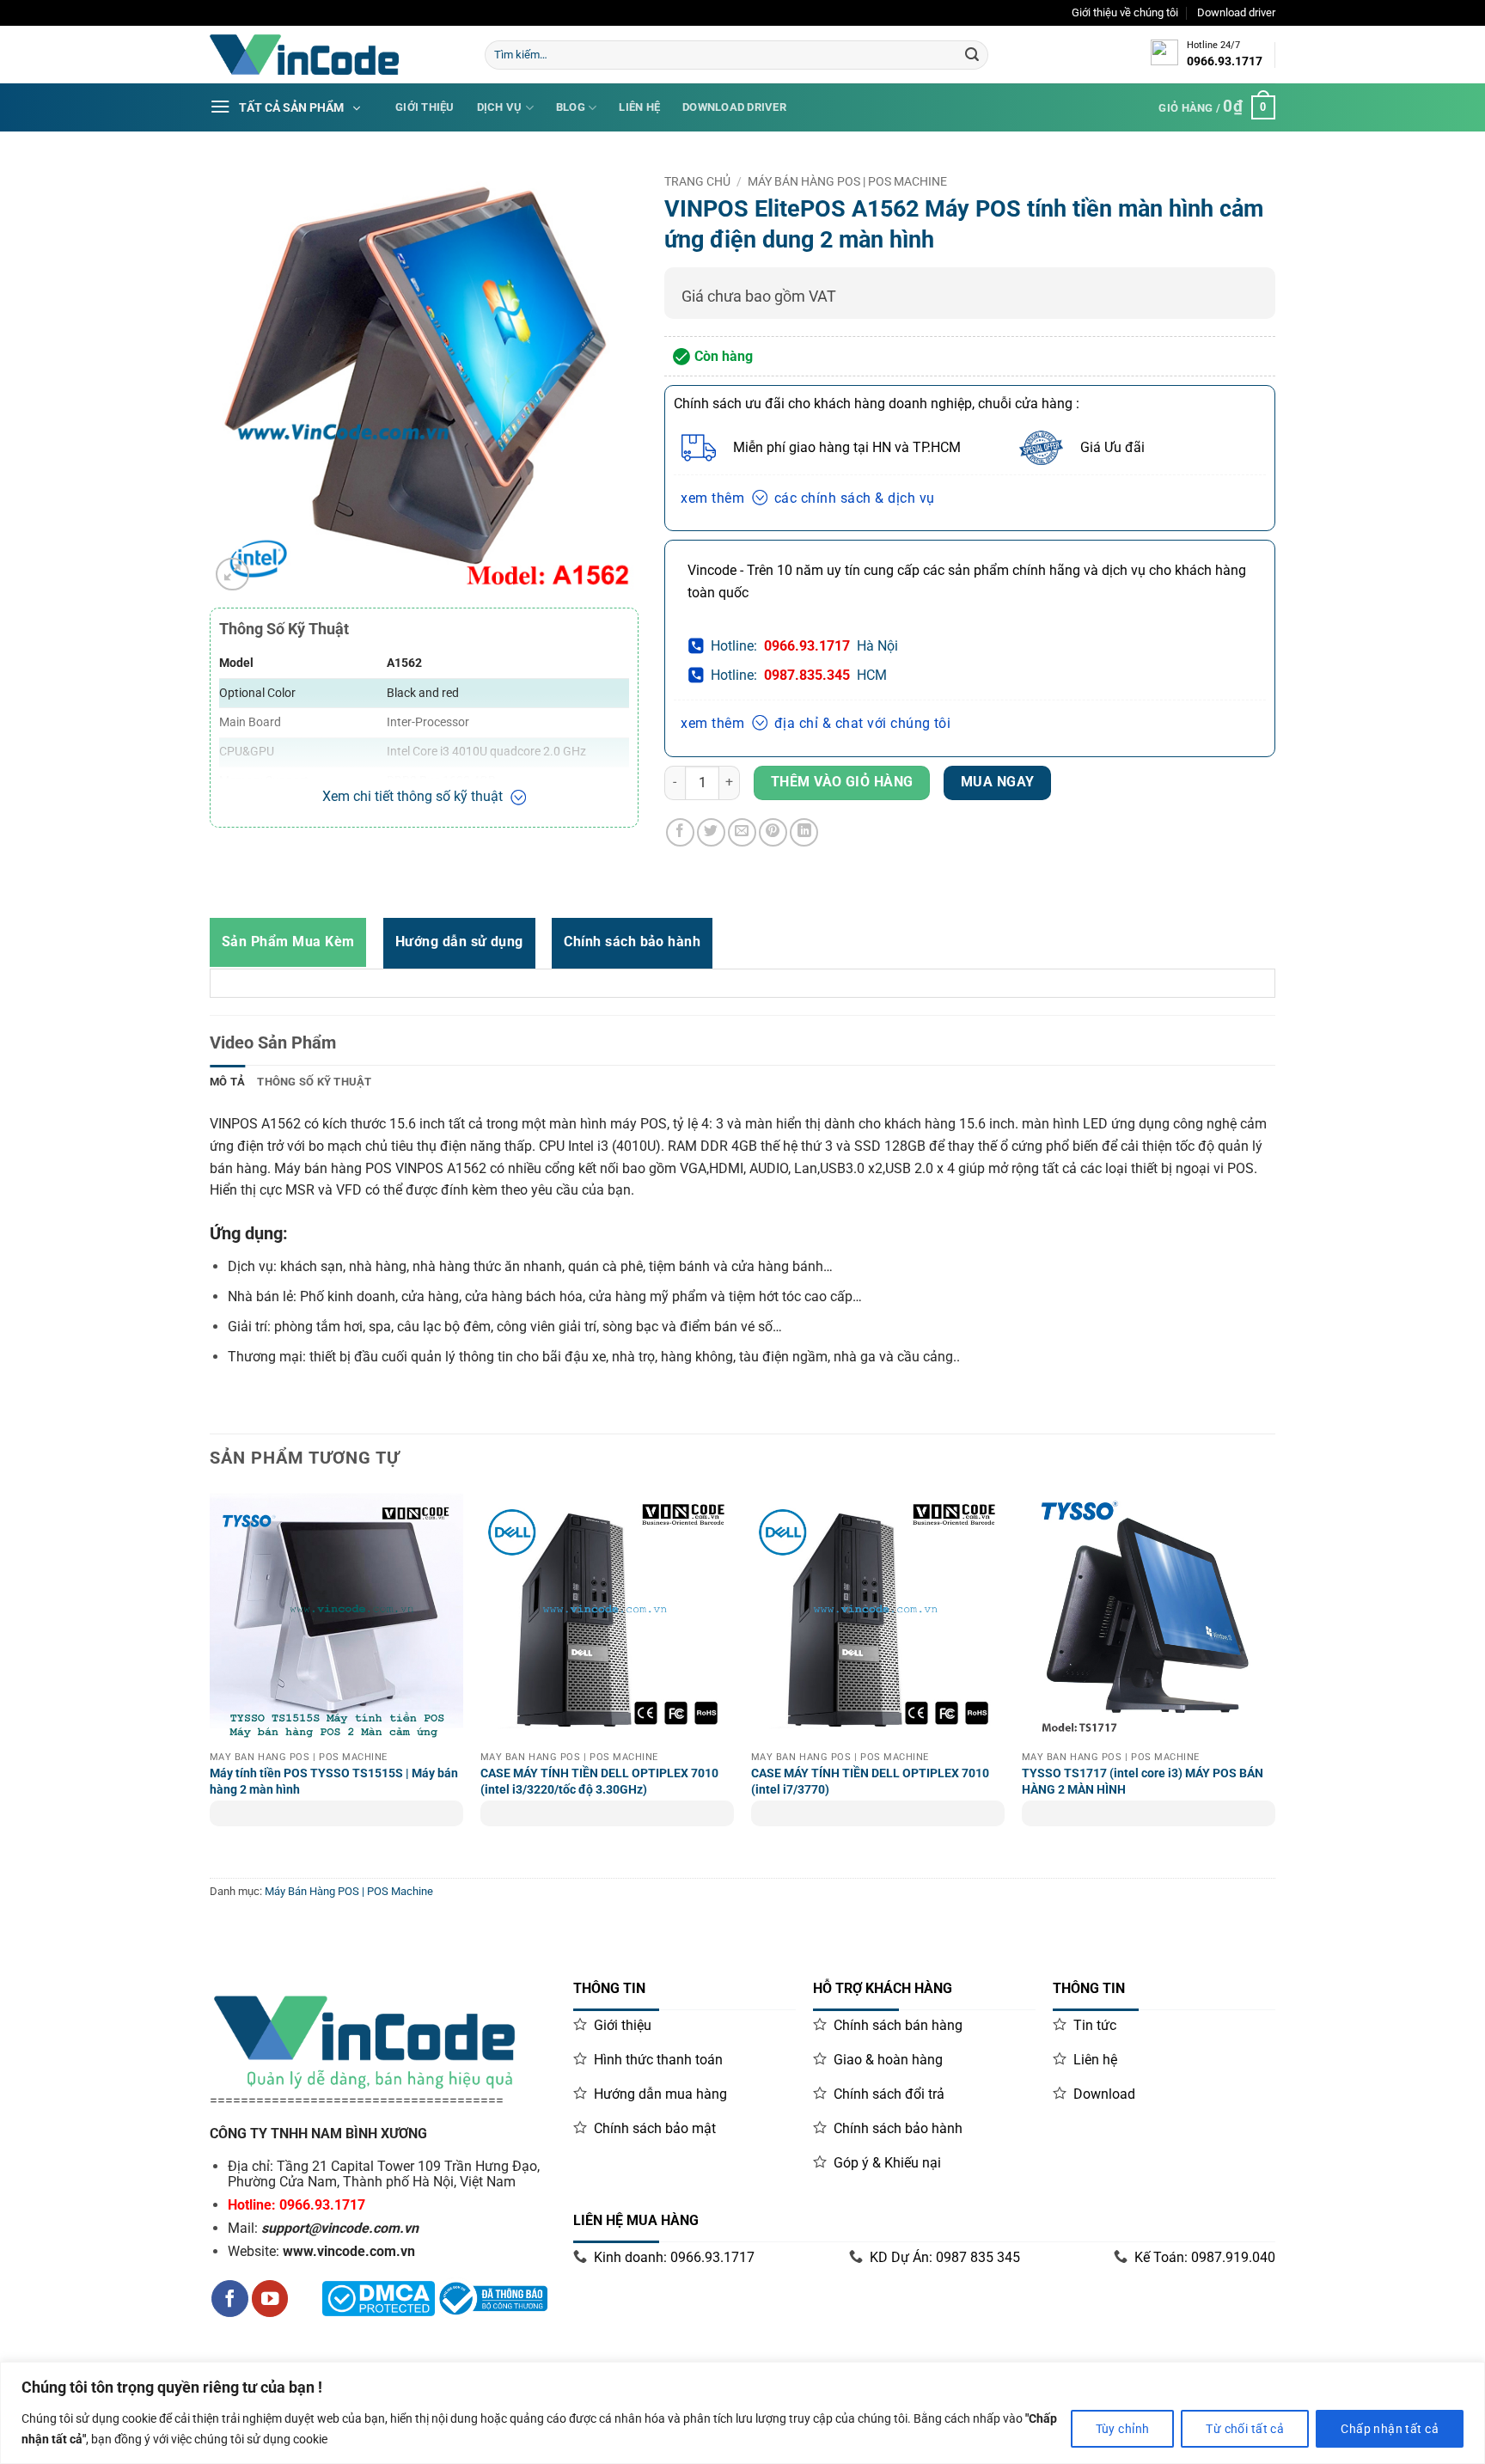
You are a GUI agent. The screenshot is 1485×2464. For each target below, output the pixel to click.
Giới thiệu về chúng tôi (1125, 12)
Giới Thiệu (425, 107)
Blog (571, 107)
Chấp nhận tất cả (1390, 2429)
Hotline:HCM (799, 675)
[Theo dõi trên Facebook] (230, 2299)
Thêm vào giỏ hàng (842, 782)
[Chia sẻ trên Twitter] (711, 832)
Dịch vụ (500, 107)
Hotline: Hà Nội (804, 646)
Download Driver (734, 107)
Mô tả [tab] (227, 1082)
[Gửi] (972, 55)
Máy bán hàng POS (333, 1168)
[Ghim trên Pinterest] (773, 832)
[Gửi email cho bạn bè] (742, 832)
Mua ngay (998, 782)
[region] (742, 2413)
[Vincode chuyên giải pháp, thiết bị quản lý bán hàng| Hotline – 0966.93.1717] (334, 55)
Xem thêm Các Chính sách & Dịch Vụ (807, 498)
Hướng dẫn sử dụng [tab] (459, 942)
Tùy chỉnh (1123, 2429)
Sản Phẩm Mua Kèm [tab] (288, 942)
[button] (232, 575)
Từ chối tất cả (1245, 2429)
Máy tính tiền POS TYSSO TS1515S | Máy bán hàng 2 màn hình (334, 1782)
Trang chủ (697, 181)
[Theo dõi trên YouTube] (270, 2299)
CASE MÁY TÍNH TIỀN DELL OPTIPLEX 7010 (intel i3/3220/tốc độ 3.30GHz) (599, 1782)
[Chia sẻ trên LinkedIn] (804, 832)
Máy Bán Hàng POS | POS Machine (847, 181)
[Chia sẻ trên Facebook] (680, 832)
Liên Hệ (639, 107)
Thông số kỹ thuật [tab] (314, 1082)
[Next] (1274, 1682)
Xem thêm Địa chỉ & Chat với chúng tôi (816, 723)
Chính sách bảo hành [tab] (632, 942)
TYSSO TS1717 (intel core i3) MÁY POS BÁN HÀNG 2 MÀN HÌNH (1143, 1782)
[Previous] (211, 1682)
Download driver (1236, 12)
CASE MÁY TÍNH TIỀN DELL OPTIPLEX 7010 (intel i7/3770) (870, 1782)
